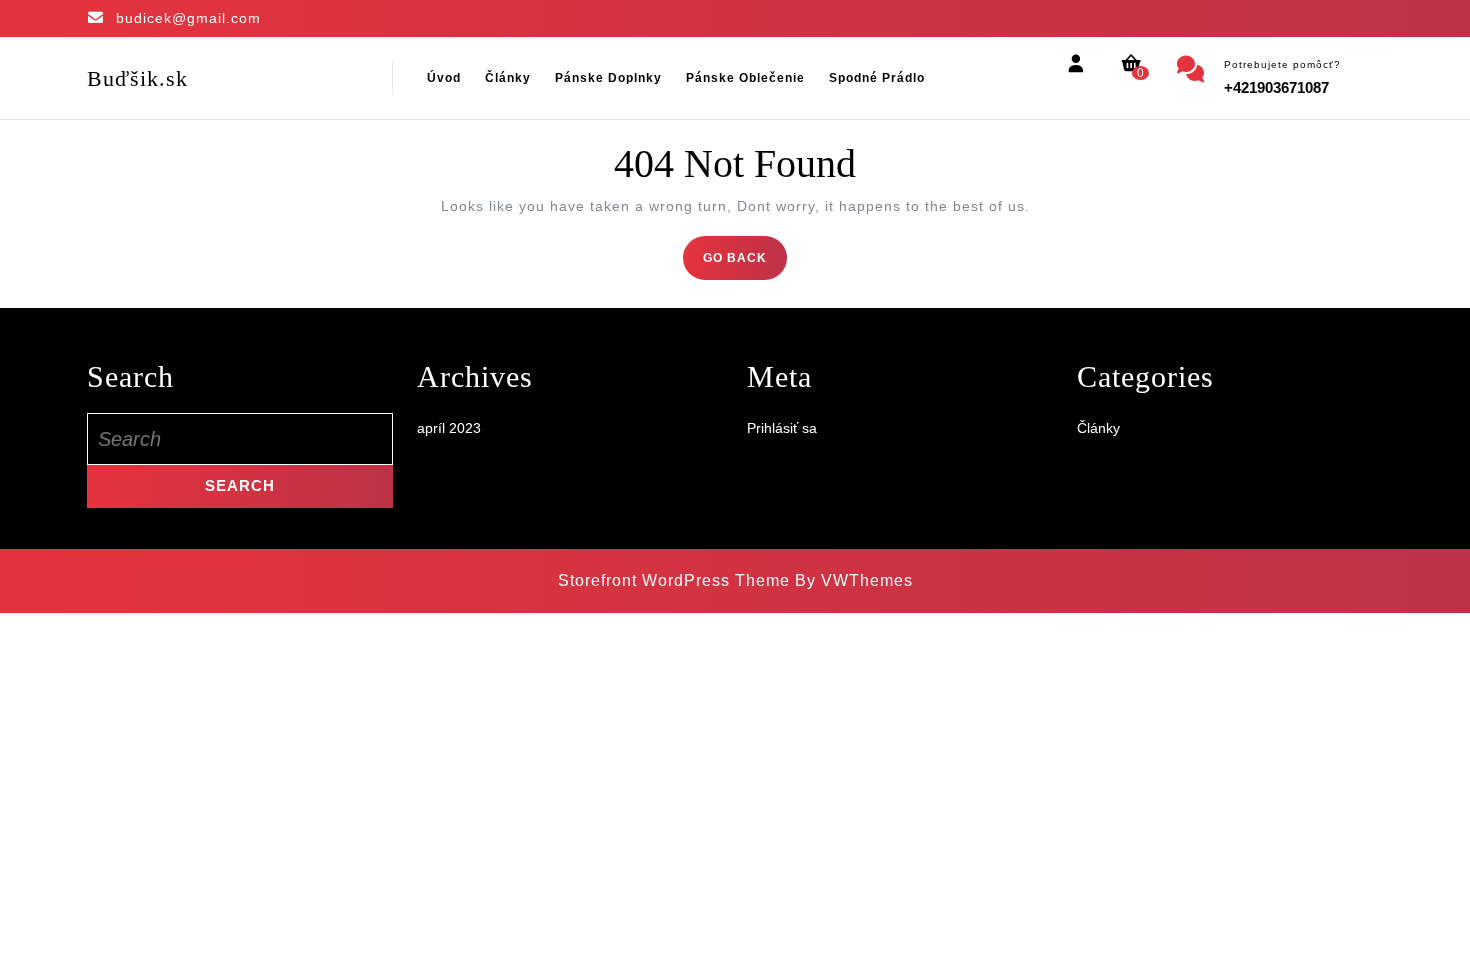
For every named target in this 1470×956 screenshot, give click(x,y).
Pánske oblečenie (745, 78)
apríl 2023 (449, 428)
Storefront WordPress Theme (674, 580)
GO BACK (745, 264)
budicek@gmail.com (188, 18)
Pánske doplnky (608, 78)
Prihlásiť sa (782, 428)
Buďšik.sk (137, 78)
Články (508, 78)
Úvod (444, 78)
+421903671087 (1276, 87)
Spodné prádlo (877, 78)
